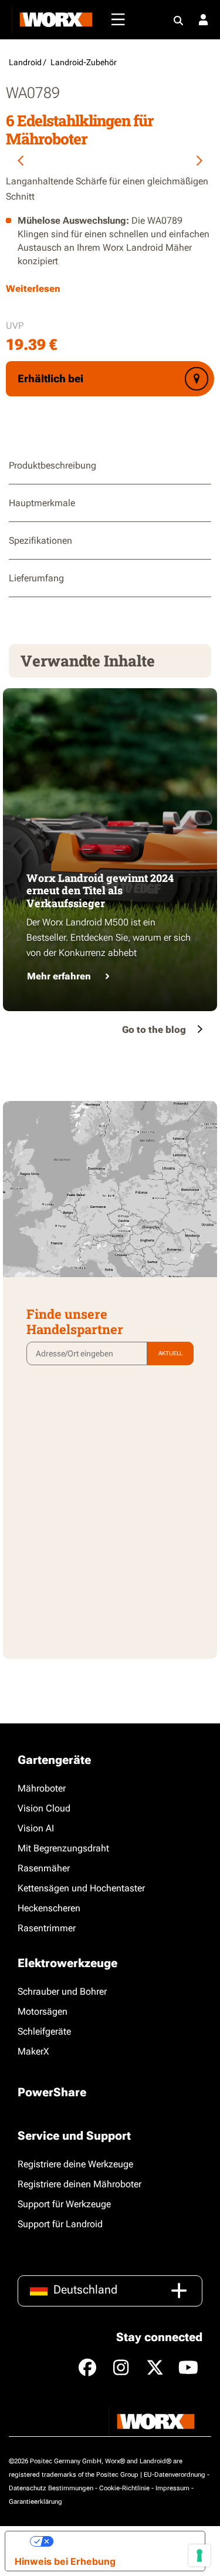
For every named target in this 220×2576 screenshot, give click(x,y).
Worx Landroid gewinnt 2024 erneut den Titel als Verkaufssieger (100, 890)
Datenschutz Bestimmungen (51, 2488)
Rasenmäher (44, 1868)
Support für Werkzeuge (64, 2204)
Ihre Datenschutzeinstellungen (124, 2541)
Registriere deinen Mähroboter (79, 2184)
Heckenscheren (49, 1908)
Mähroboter (42, 1788)
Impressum (172, 2488)
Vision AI (36, 1828)
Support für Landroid (60, 2224)
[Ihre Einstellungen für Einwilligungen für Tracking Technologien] (199, 2555)
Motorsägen (43, 2011)
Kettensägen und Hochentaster (81, 1888)
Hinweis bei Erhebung (65, 2561)
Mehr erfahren (59, 976)
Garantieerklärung (35, 2502)
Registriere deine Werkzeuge (75, 2164)
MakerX (33, 2051)
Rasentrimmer (47, 1928)
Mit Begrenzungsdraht (63, 1848)
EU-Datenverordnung (175, 2475)
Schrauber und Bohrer (62, 1991)
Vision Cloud (44, 1808)
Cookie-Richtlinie (124, 2488)
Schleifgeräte (44, 2031)
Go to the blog (154, 1030)
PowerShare (52, 2092)
